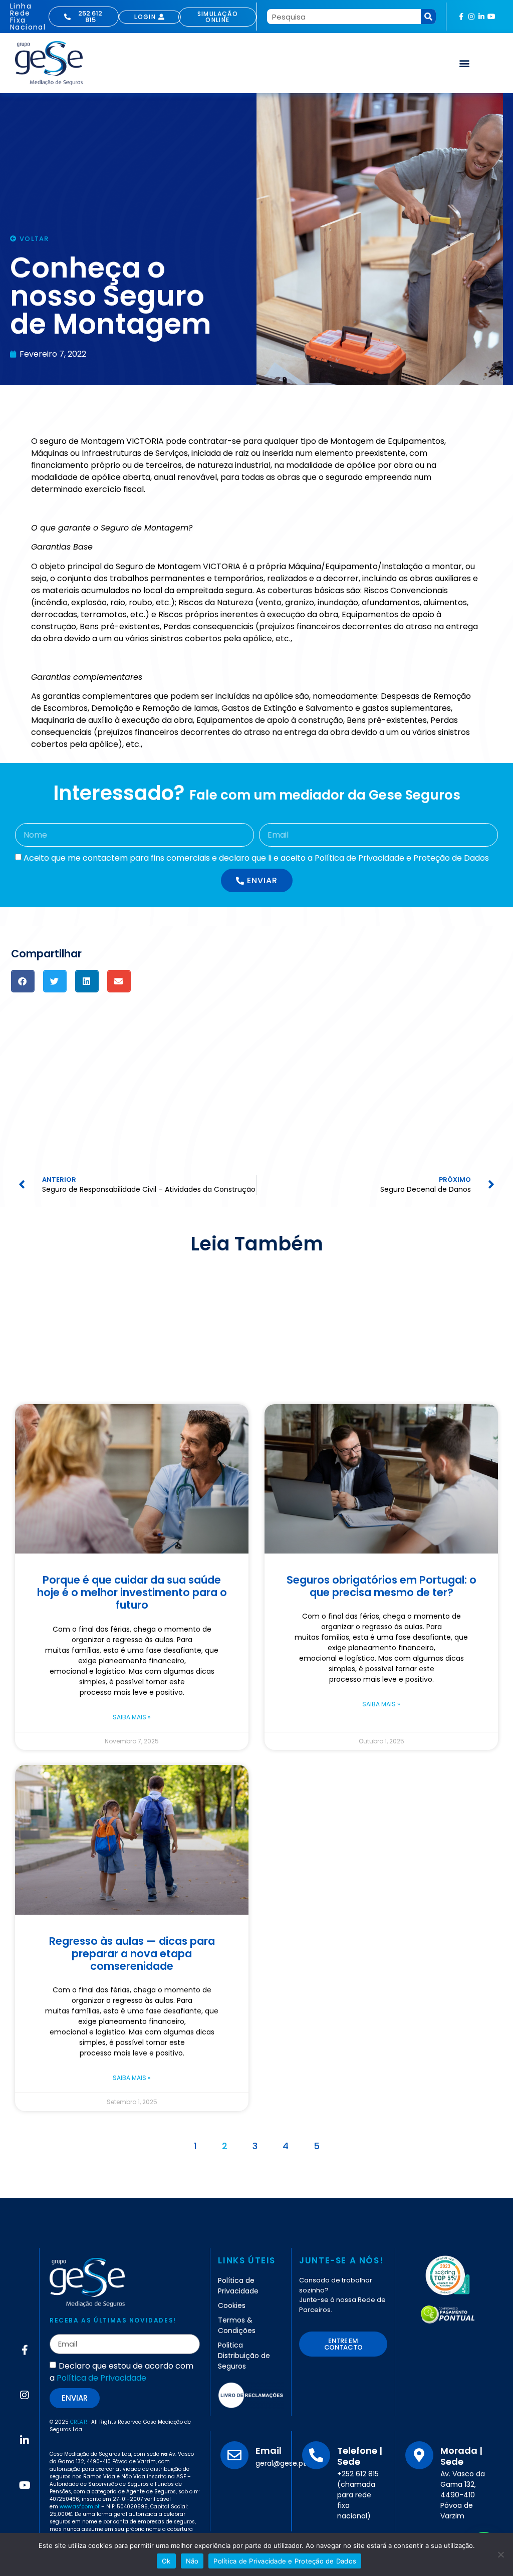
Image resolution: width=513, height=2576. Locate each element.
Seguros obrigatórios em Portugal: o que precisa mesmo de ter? (381, 1586)
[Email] (234, 2455)
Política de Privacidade (101, 2378)
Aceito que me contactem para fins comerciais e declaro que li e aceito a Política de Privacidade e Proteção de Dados (256, 858)
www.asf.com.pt (80, 2507)
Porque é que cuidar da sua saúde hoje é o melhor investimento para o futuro (132, 1592)
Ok (166, 2561)
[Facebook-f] (461, 17)
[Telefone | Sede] (316, 2455)
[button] (465, 63)
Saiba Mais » (132, 1717)
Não (192, 2561)
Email (269, 2451)
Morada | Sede (461, 2456)
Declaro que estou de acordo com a (121, 2372)
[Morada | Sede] (419, 2455)
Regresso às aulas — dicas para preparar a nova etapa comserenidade (132, 1954)
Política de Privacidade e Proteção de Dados (285, 2561)
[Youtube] (491, 17)
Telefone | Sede (360, 2456)
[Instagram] (471, 17)
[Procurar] (428, 17)
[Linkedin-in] (481, 17)
